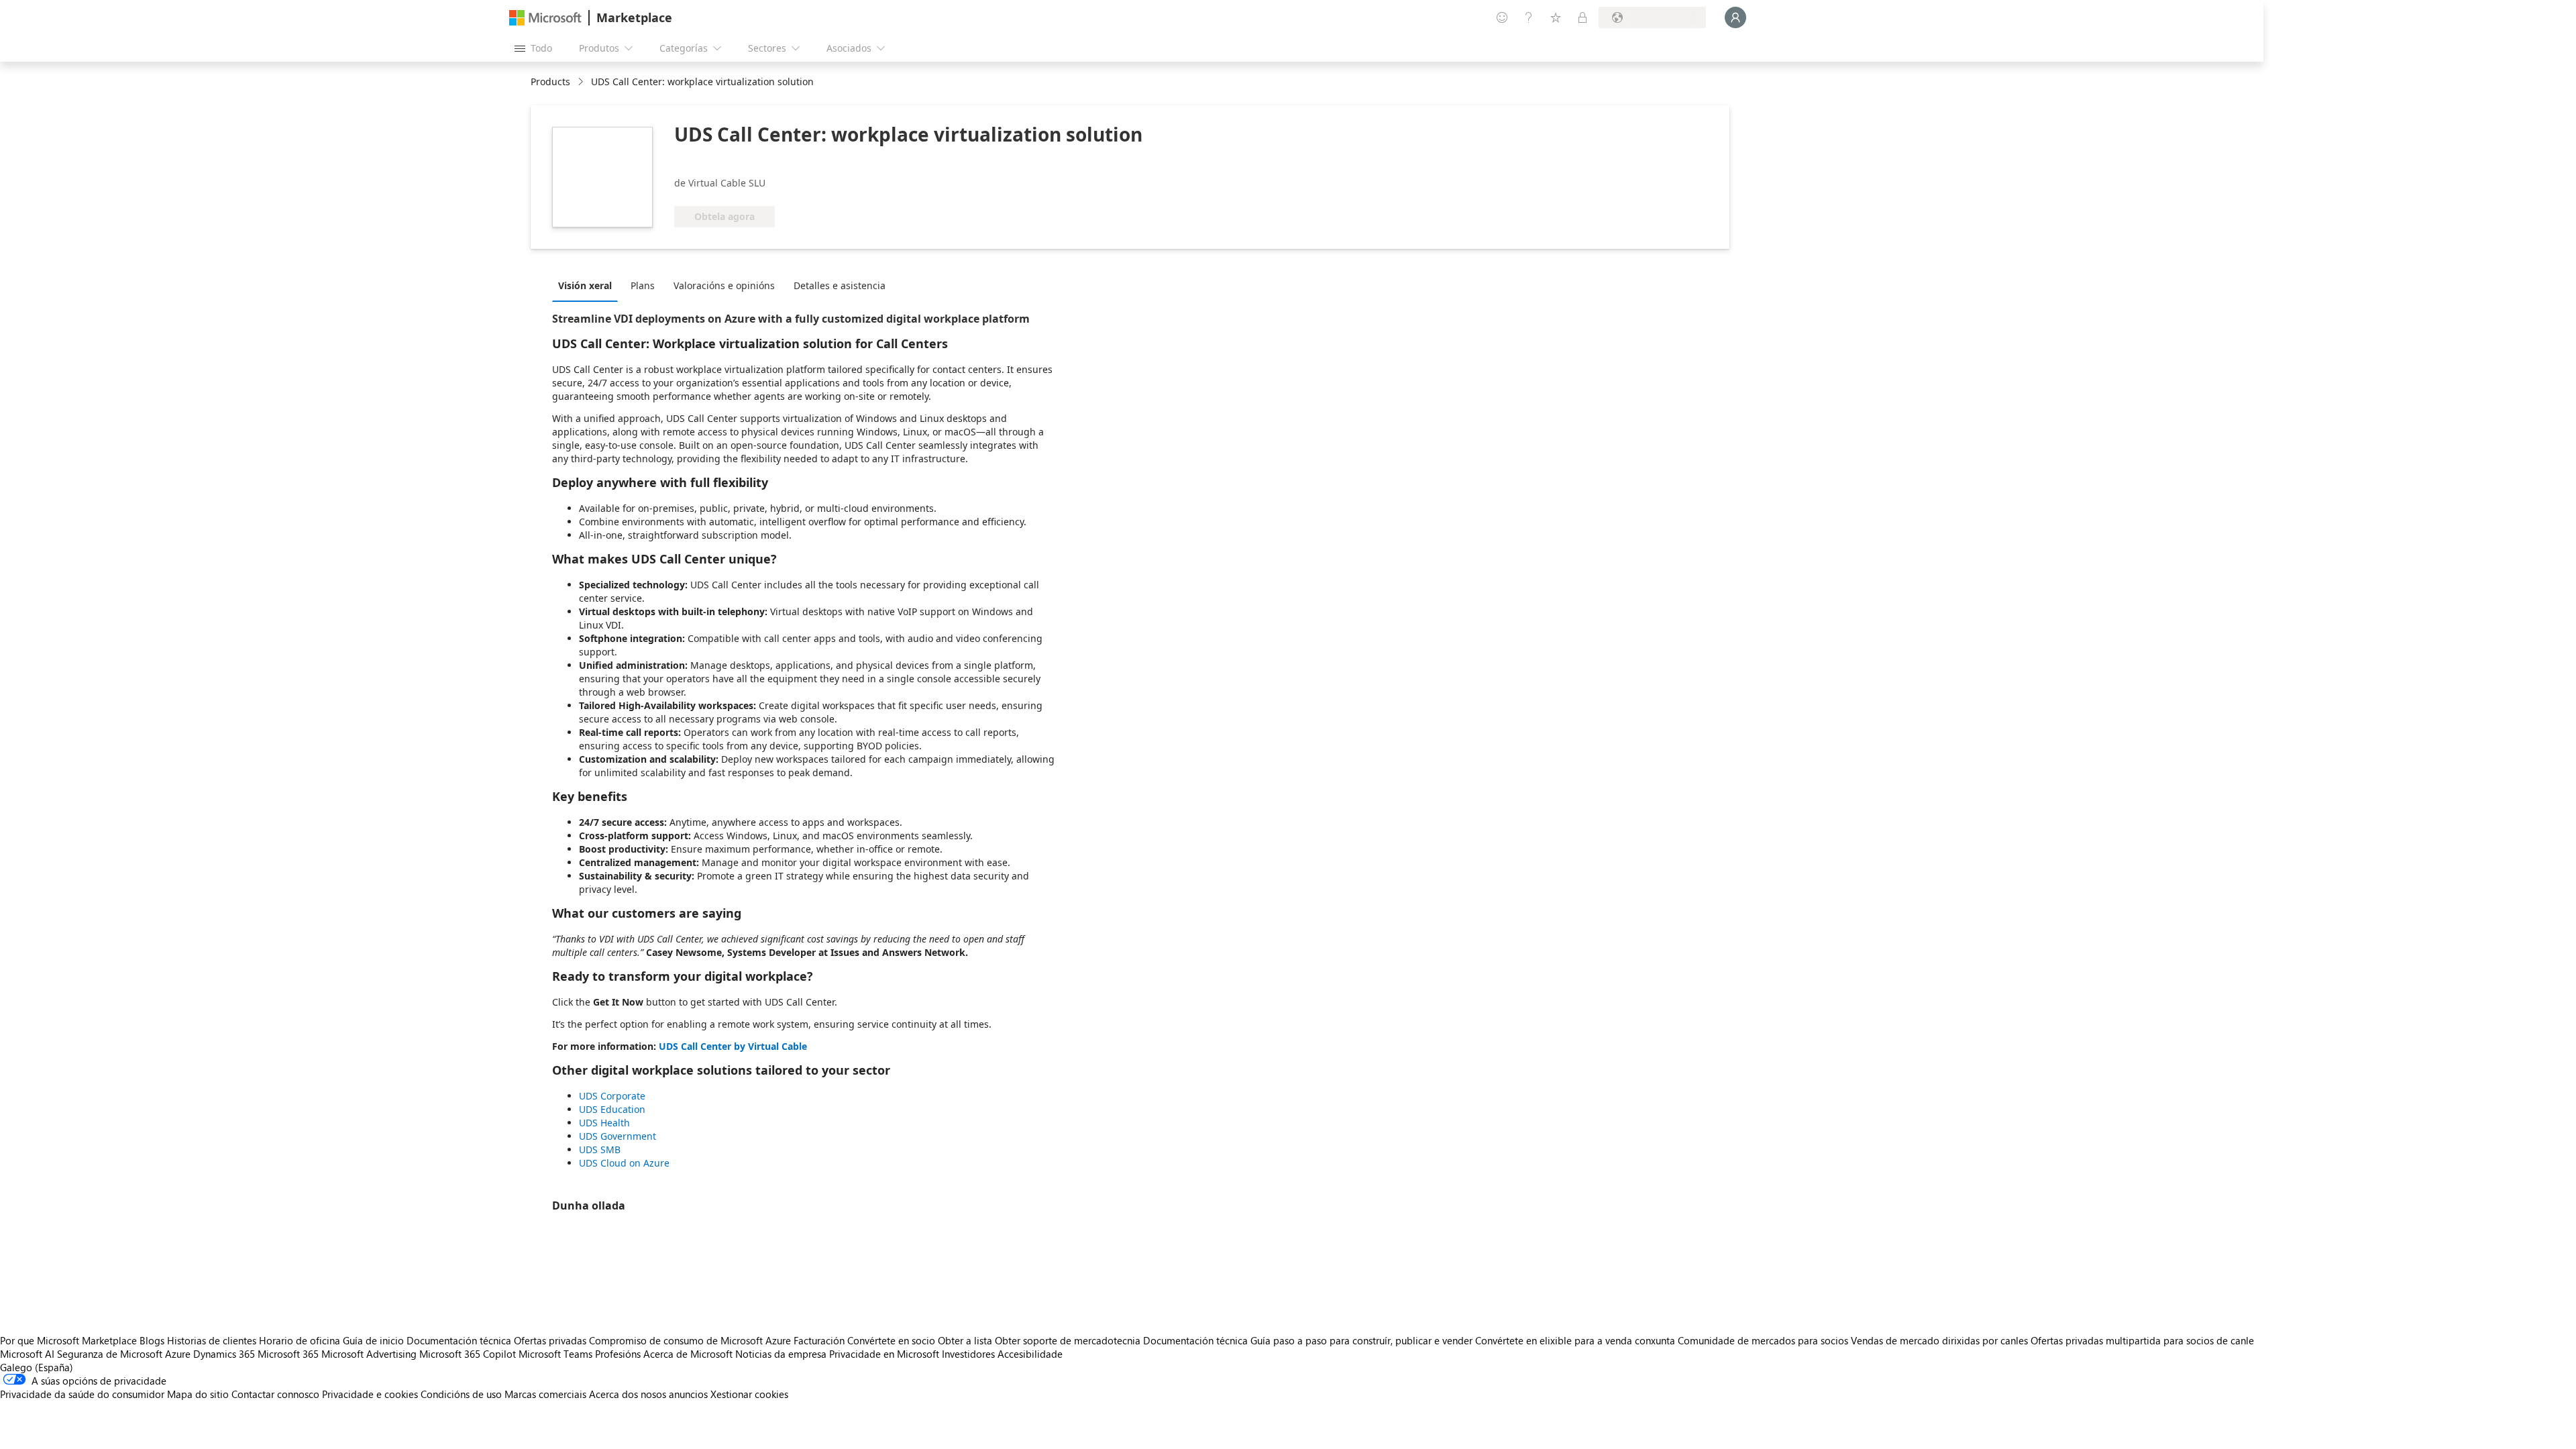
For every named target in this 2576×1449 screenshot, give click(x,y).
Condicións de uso (461, 1394)
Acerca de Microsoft (688, 1354)
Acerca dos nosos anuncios (648, 1394)
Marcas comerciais (545, 1394)
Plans (643, 285)
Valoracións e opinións (724, 285)
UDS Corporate (612, 1096)
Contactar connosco (275, 1394)
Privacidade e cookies (370, 1394)
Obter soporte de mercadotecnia (1068, 1340)
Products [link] (550, 82)
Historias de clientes (212, 1340)
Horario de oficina (300, 1340)
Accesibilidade (1030, 1354)
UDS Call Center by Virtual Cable (733, 1046)
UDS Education (612, 1109)
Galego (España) (37, 1367)
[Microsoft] (545, 18)
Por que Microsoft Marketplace (68, 1340)
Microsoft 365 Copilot (468, 1354)
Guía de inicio (373, 1340)
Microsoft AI (27, 1354)
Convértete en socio (891, 1340)
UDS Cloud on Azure (624, 1163)
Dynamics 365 (224, 1354)
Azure (178, 1354)
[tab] (588, 285)
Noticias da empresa (781, 1354)
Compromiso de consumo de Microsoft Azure (691, 1340)
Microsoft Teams (555, 1354)
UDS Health (604, 1123)
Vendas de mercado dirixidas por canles (1939, 1340)
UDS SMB (600, 1149)
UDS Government (618, 1136)
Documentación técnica (459, 1340)
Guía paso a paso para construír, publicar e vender (1361, 1340)
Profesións (618, 1354)
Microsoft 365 (288, 1354)
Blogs (152, 1340)
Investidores (968, 1354)
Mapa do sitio (198, 1394)
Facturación (819, 1340)
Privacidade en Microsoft (884, 1354)
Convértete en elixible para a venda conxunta (1575, 1340)
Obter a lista (965, 1340)
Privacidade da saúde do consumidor (82, 1394)
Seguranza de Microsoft (110, 1354)
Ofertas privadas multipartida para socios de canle (2142, 1340)
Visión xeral (585, 285)
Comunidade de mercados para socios (1763, 1340)
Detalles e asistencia (840, 285)
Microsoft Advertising (369, 1354)
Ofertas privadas (550, 1340)
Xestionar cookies (749, 1394)
